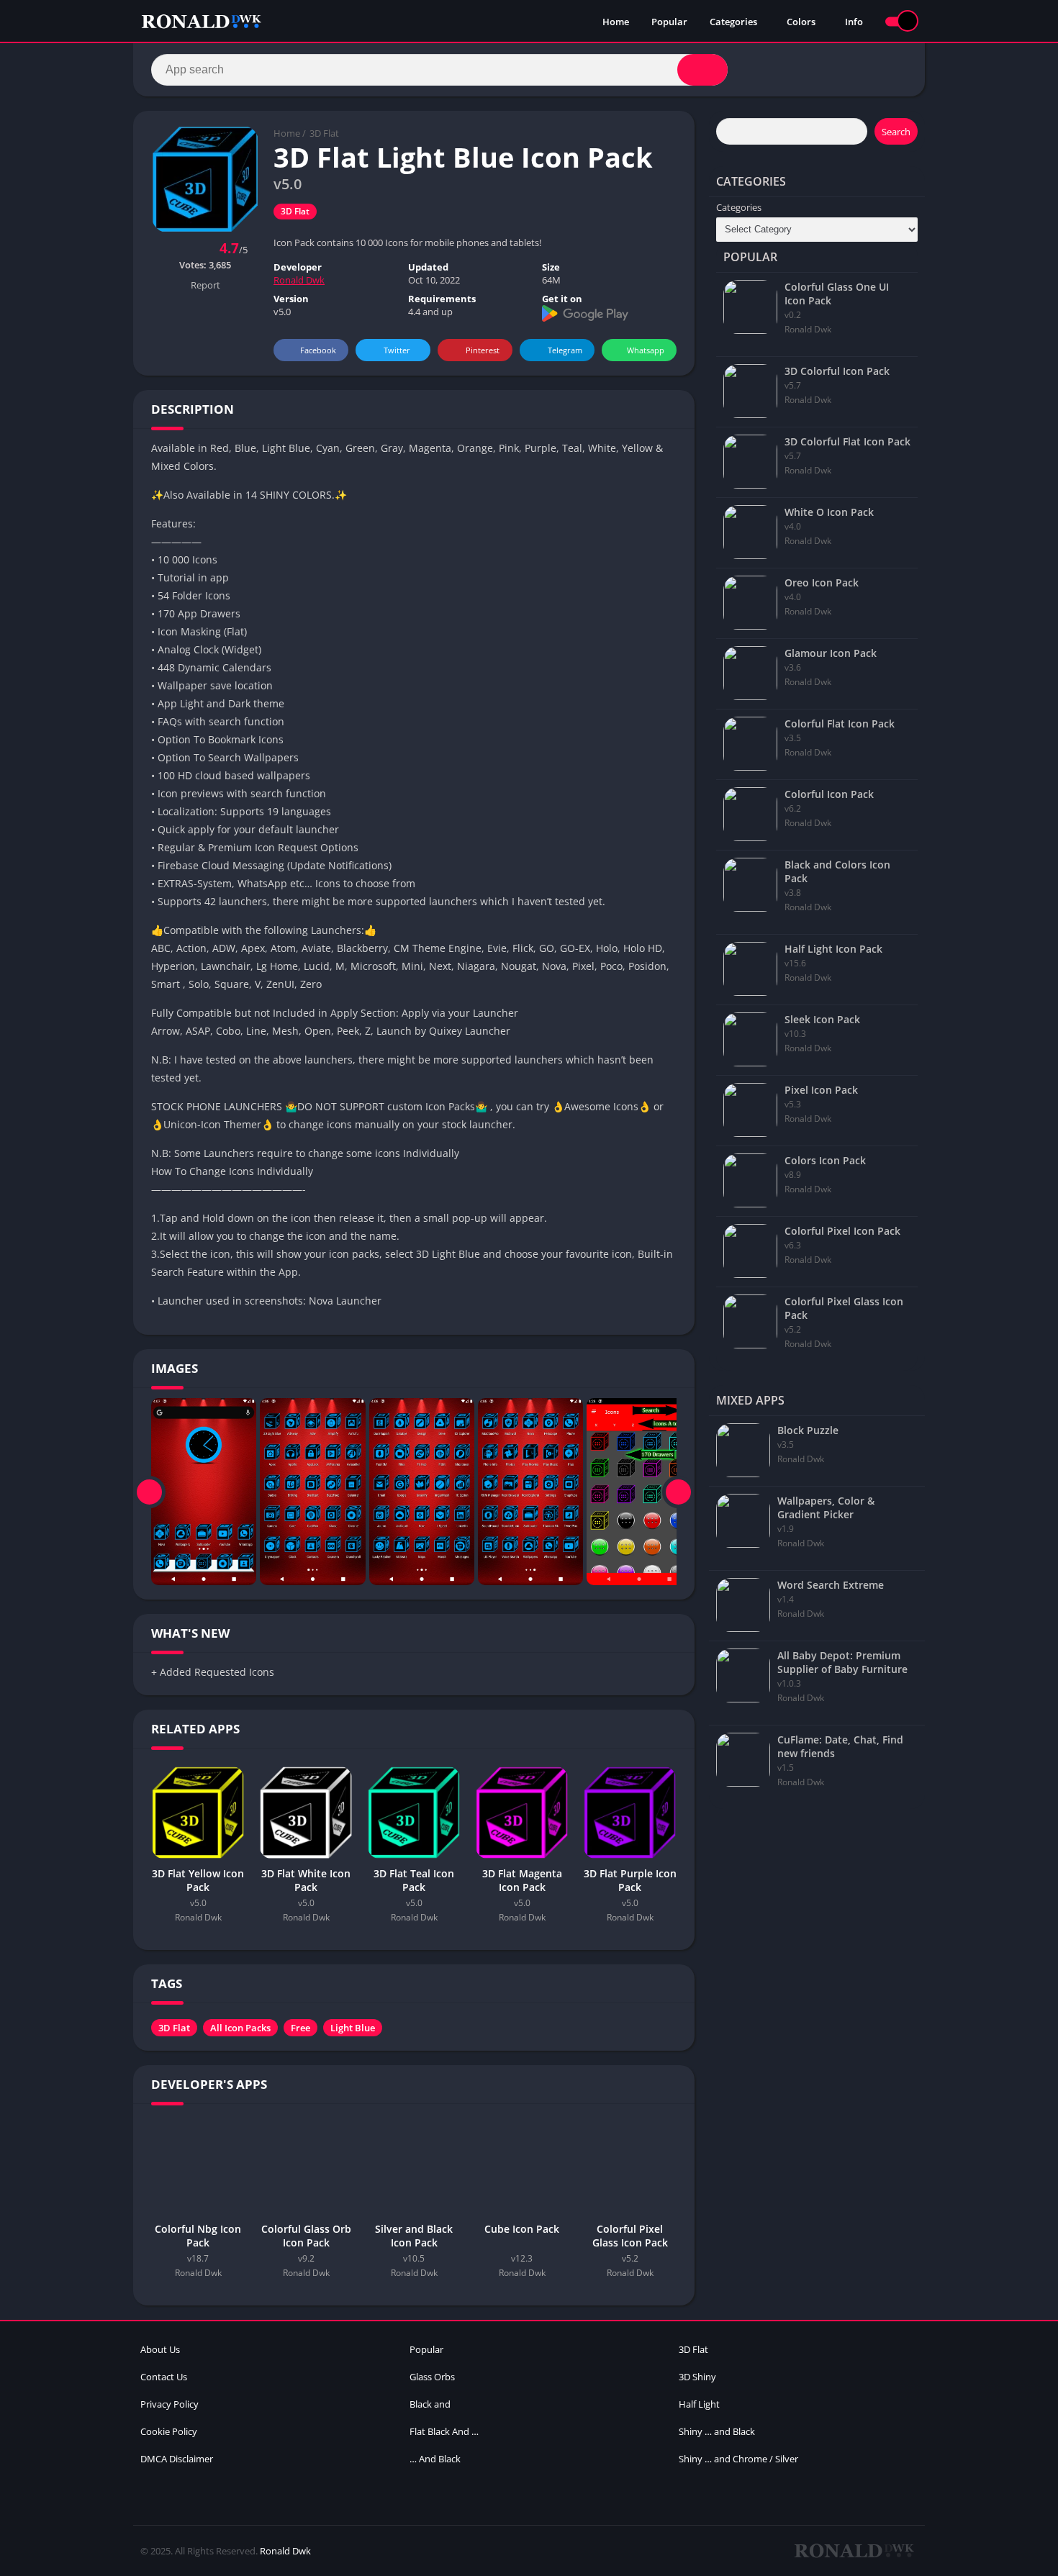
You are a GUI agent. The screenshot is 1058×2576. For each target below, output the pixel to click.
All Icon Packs (240, 2028)
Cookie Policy (169, 2431)
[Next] (678, 1492)
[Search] (702, 70)
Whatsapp (646, 350)
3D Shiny (697, 2377)
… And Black (435, 2459)
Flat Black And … (444, 2431)
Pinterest (483, 350)
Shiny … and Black (717, 2431)
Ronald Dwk (299, 280)
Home (616, 22)
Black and (430, 2404)
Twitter (397, 350)
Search (896, 132)
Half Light (699, 2404)
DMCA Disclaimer (177, 2459)
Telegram (565, 350)
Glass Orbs (432, 2377)
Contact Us (164, 2377)
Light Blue (353, 2028)
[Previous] (149, 1492)
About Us (160, 2349)
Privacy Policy (169, 2404)
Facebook (318, 350)
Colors (801, 22)
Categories (733, 22)
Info (854, 22)
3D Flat (324, 133)
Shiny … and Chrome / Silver (738, 2459)
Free (300, 2028)
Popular (669, 22)
